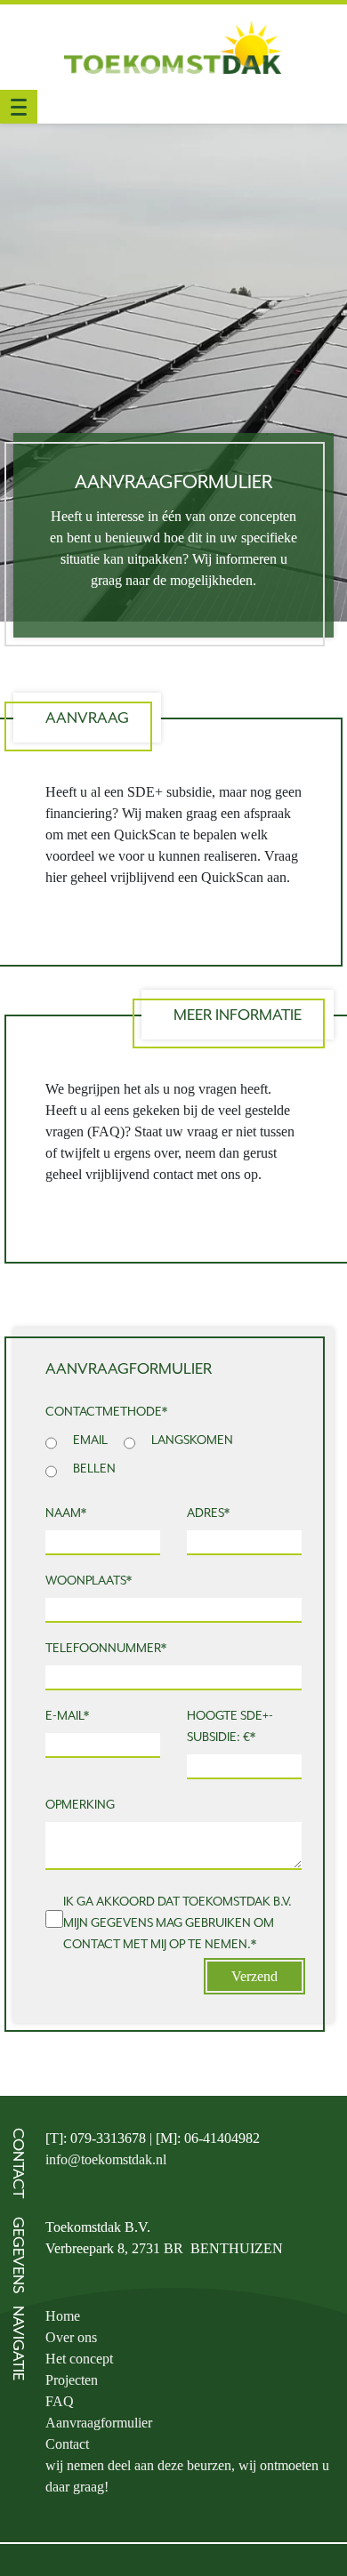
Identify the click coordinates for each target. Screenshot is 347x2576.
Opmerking (80, 1804)
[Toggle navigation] (19, 107)
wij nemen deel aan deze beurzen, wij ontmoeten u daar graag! (187, 2476)
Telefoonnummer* (106, 1648)
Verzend (254, 1976)
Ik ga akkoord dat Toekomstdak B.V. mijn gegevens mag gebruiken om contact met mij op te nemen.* (178, 1922)
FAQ (60, 2401)
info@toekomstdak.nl (106, 2159)
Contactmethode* (106, 1411)
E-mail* (67, 1715)
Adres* (208, 1513)
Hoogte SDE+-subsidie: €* (230, 1726)
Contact (67, 2444)
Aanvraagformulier (99, 2423)
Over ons (71, 2337)
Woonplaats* (89, 1580)
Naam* (66, 1513)
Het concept (79, 2359)
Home (63, 2316)
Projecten (72, 2380)
